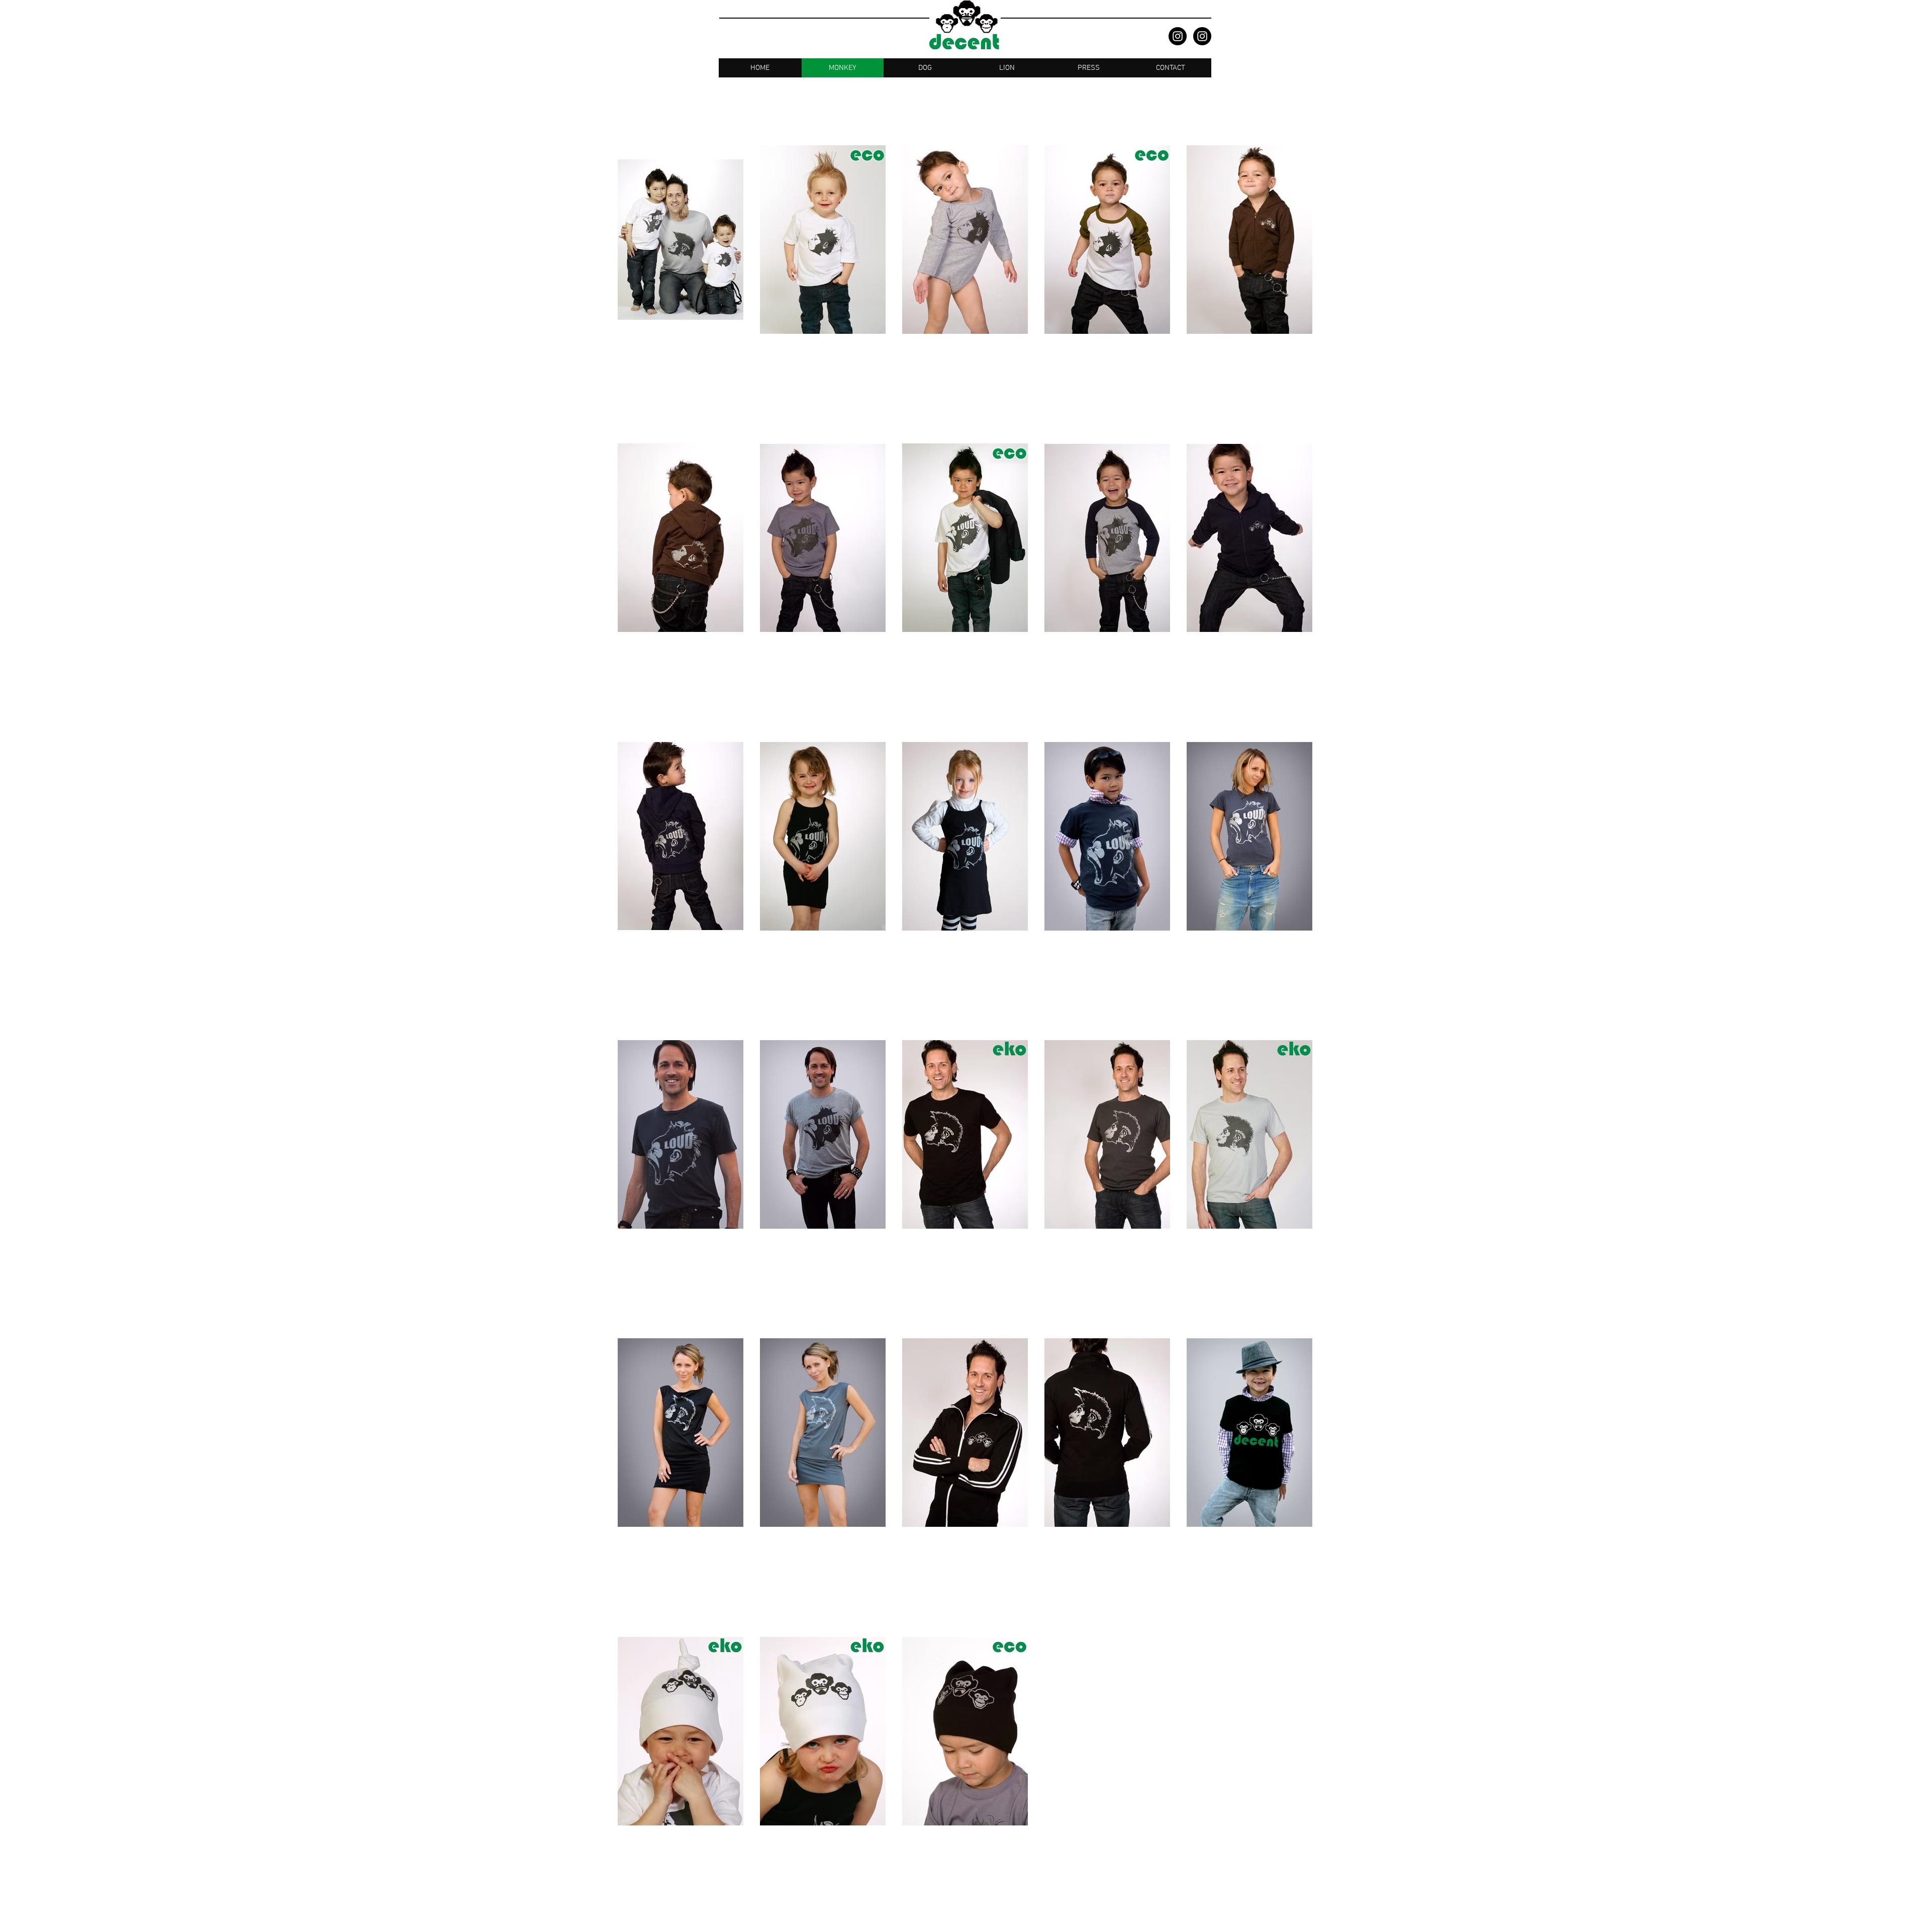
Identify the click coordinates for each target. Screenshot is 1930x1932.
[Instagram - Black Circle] (1178, 36)
